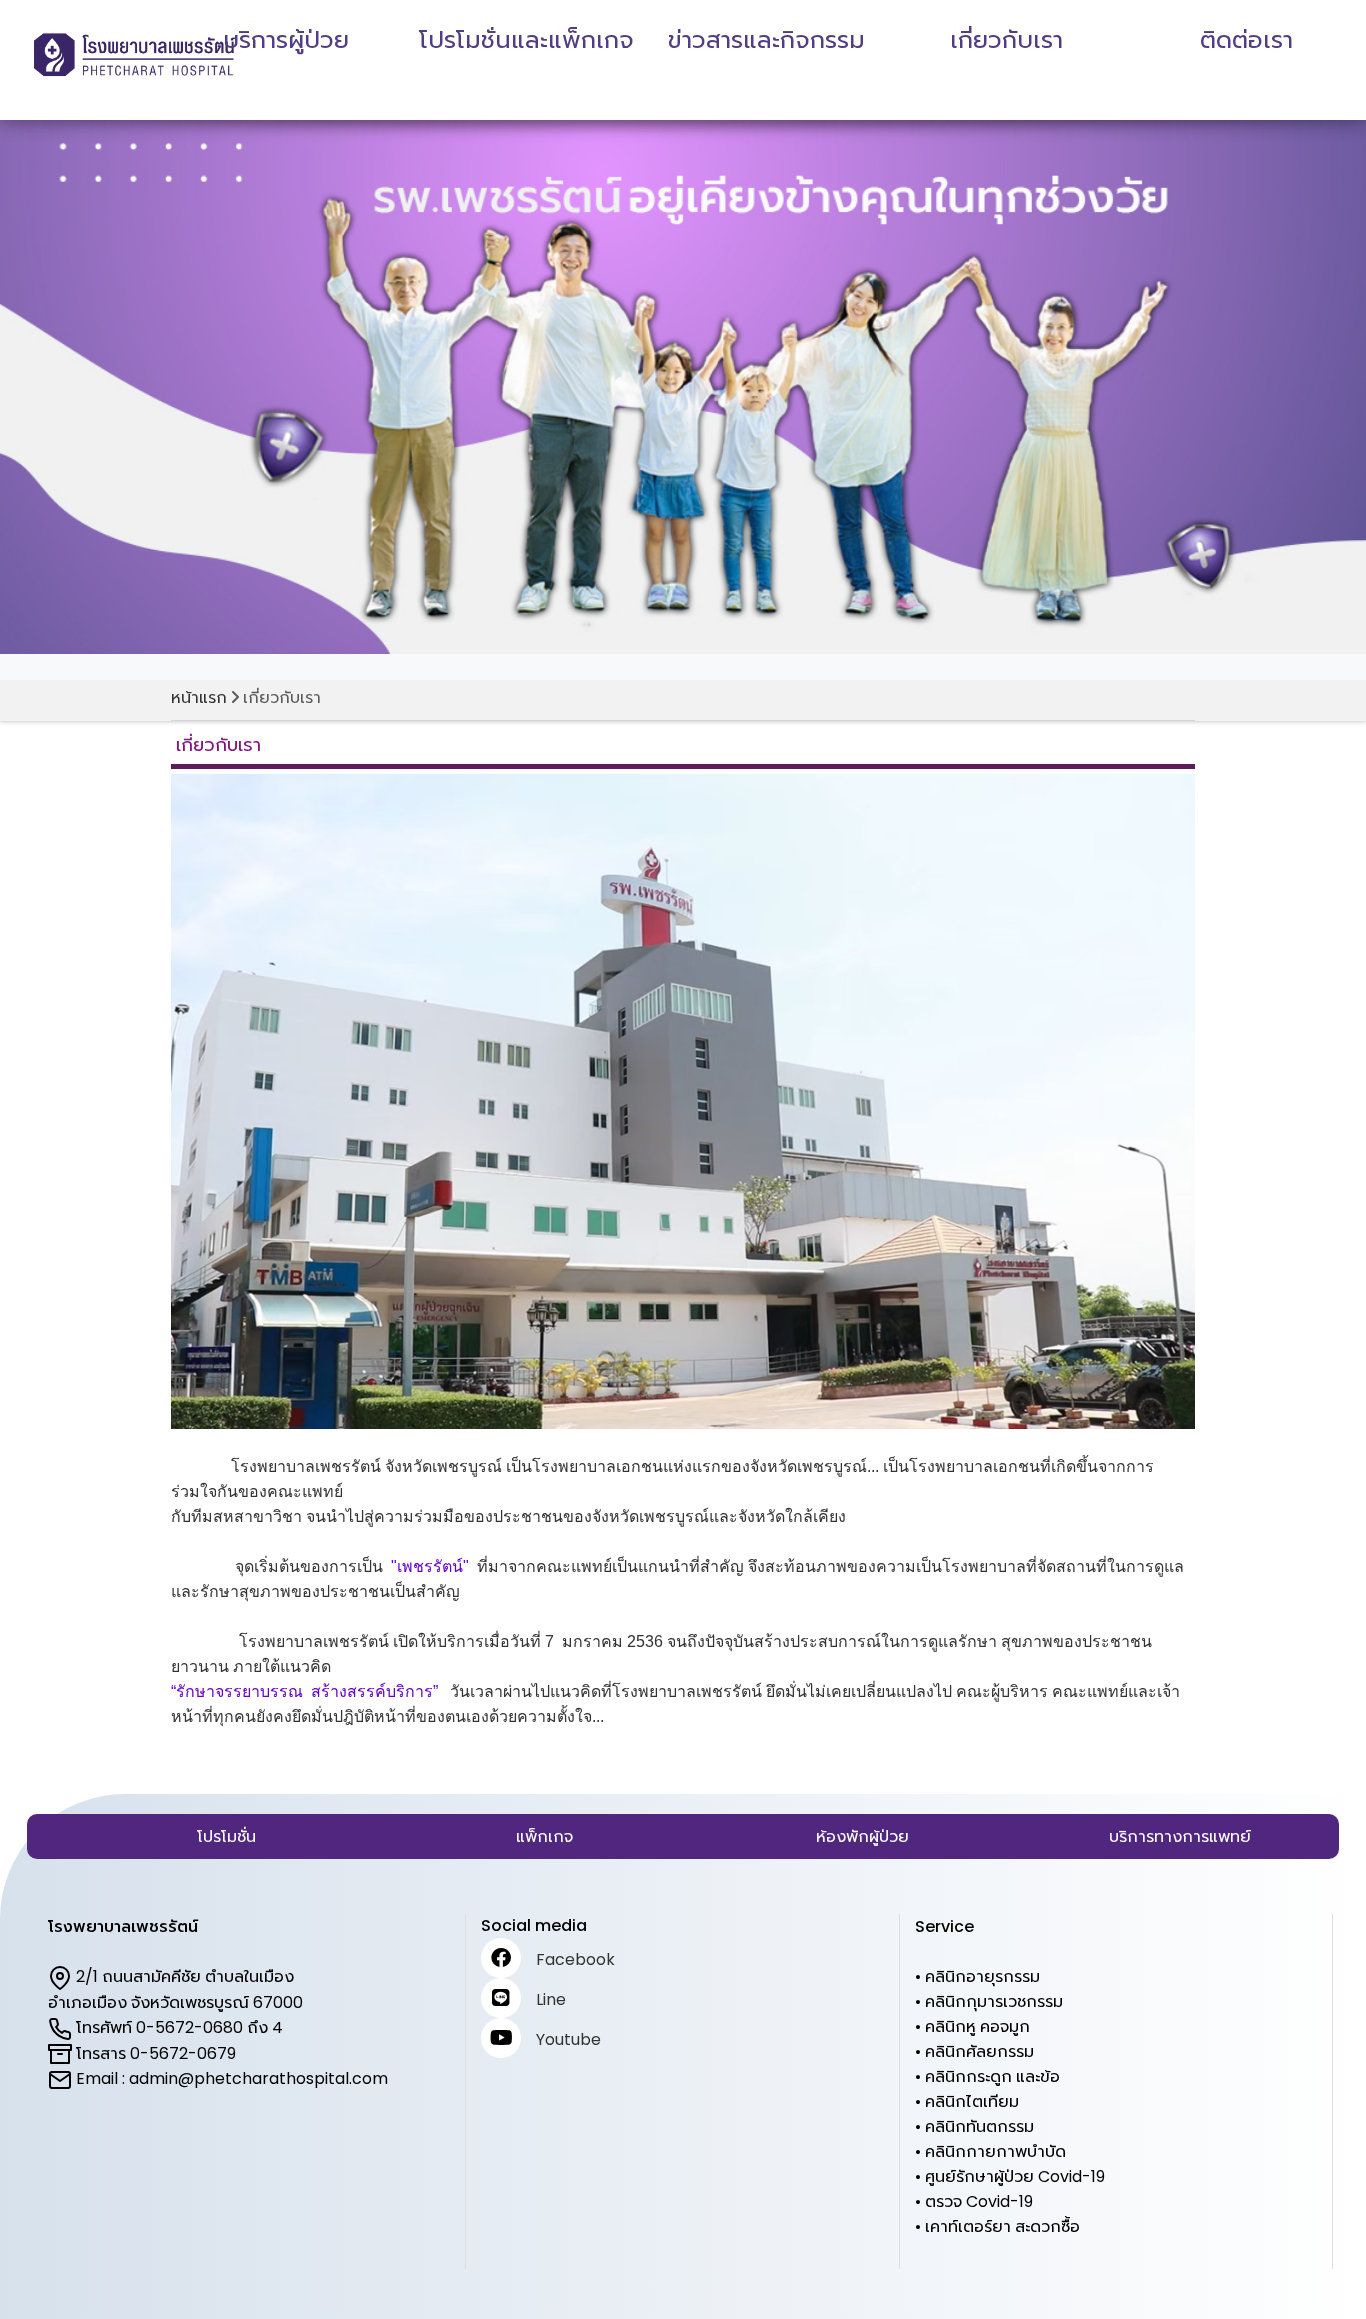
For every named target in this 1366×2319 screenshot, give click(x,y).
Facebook (575, 1959)
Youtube (568, 2039)
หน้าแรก (199, 697)
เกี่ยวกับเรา (1006, 39)
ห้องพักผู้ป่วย (862, 1836)
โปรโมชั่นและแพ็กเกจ (526, 39)
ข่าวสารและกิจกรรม (766, 39)
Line (551, 1999)
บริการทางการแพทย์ (1180, 1836)
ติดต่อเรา (1246, 39)
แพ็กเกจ (544, 1836)
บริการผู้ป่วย (286, 39)
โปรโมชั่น (226, 1836)
